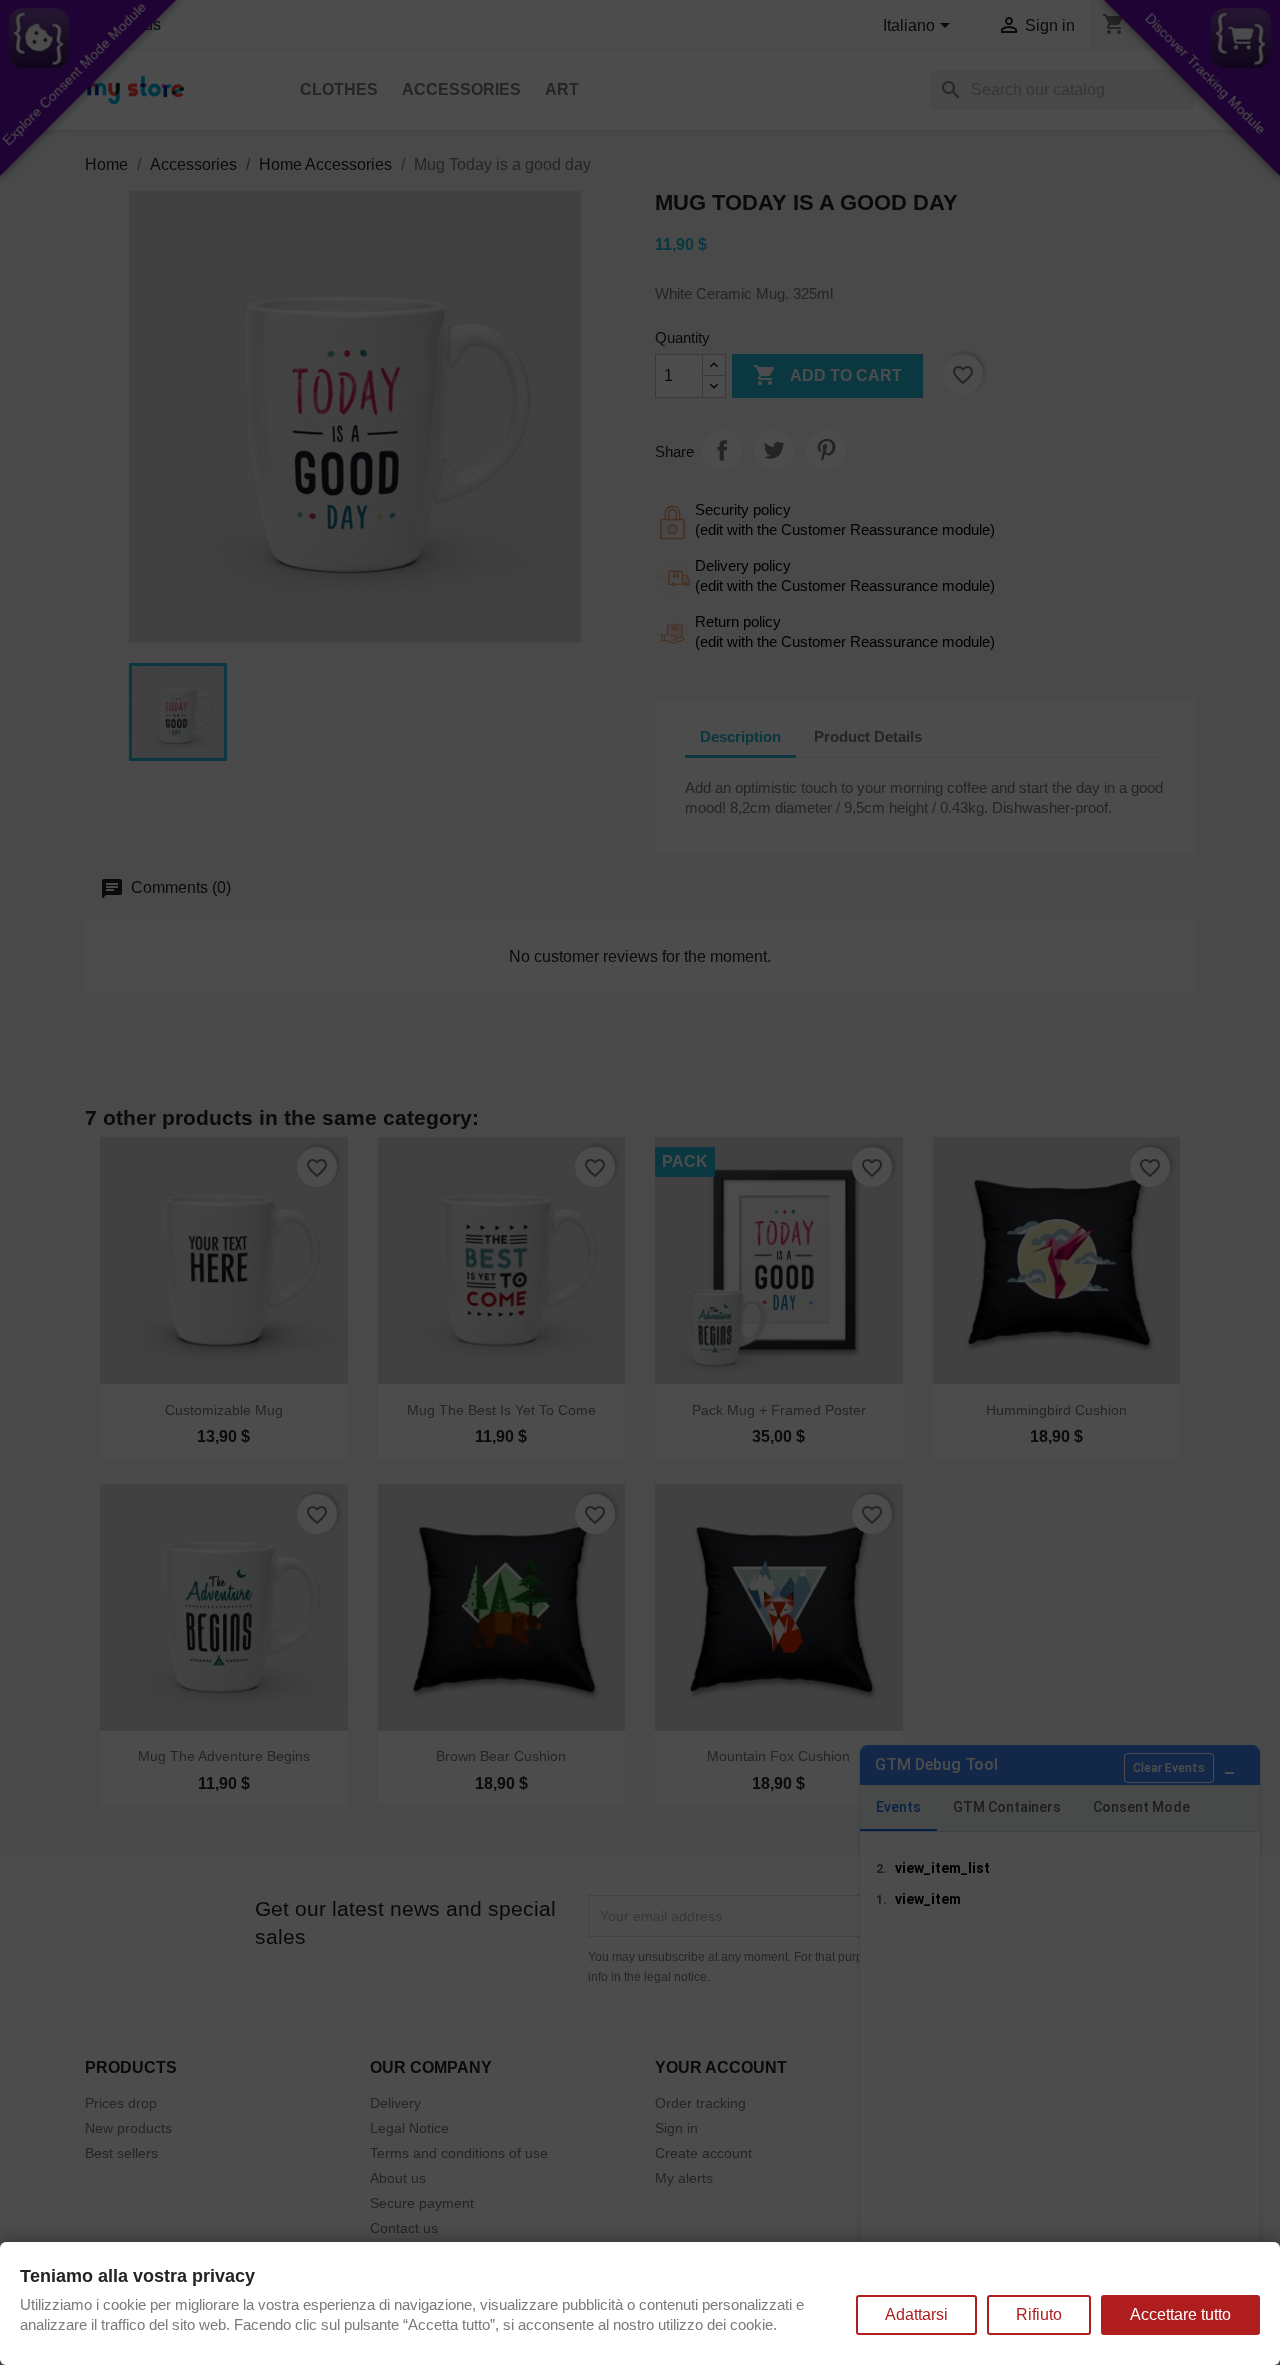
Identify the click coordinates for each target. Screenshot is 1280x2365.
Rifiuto (1039, 2314)
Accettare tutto (1180, 2314)
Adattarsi (916, 2314)
